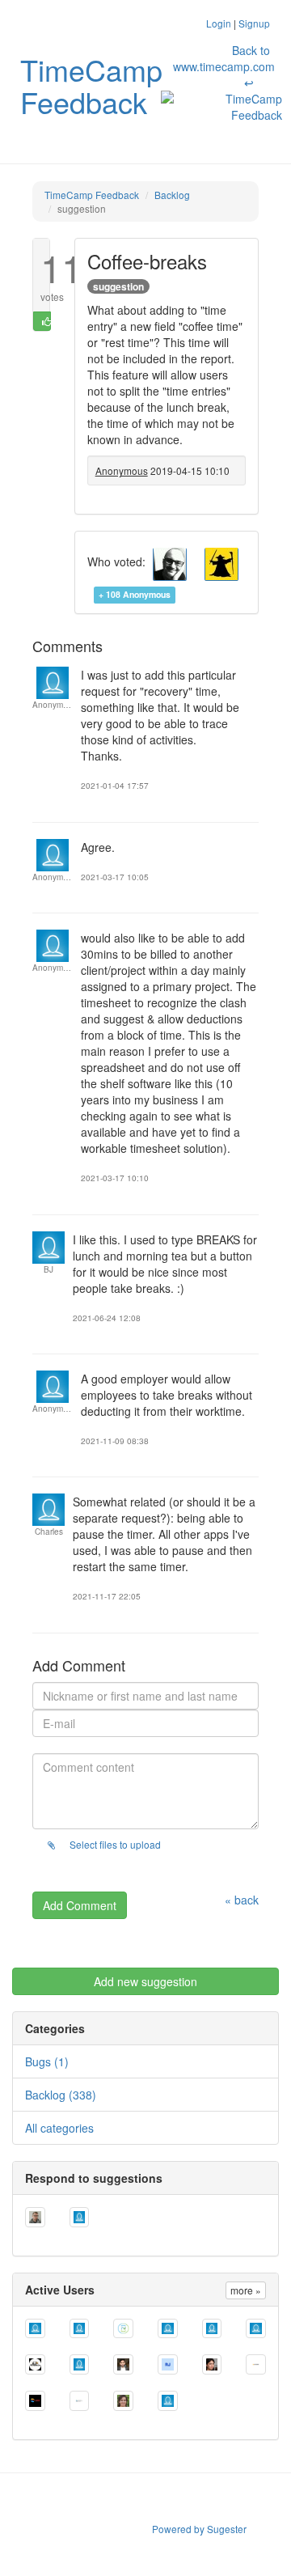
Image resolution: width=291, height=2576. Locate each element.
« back (242, 1900)
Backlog (172, 195)
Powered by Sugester (199, 2529)
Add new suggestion (145, 1981)
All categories (59, 2128)
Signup (254, 23)
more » (246, 2290)
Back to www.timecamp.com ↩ (224, 66)
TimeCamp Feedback (91, 85)
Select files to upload (114, 1844)
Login (219, 23)
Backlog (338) (61, 2095)
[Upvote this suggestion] (42, 321)
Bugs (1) (47, 2061)
